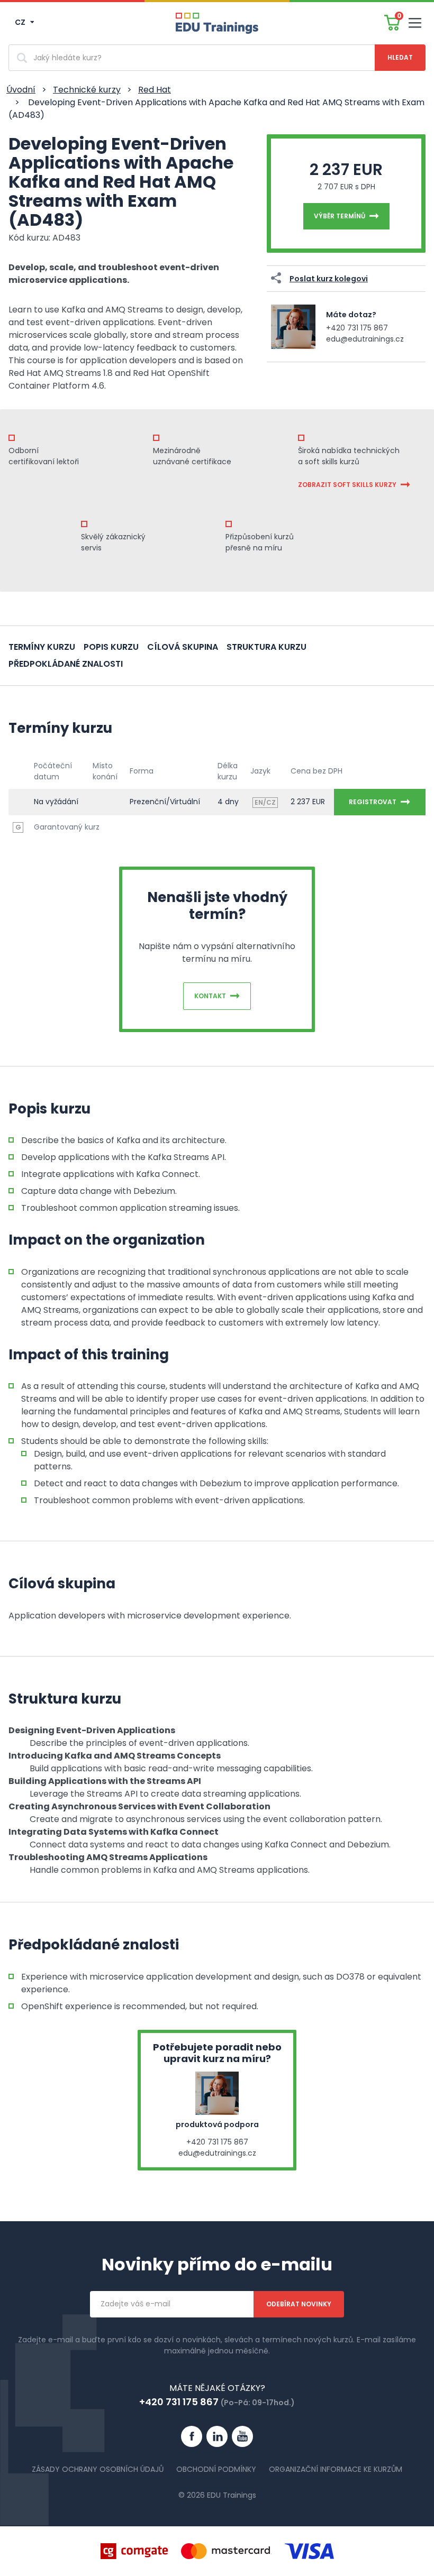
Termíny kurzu (42, 647)
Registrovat (373, 802)
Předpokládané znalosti (66, 664)
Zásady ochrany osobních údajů (98, 2469)
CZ (21, 22)
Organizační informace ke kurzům (336, 2469)
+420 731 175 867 (357, 328)
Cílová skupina (183, 647)
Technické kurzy (87, 90)
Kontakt (210, 996)
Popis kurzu (111, 647)
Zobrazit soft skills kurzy (347, 485)
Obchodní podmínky (216, 2469)
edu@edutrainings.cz (365, 339)
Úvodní (21, 90)
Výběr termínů (340, 216)
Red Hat (155, 90)
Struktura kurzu (266, 647)
